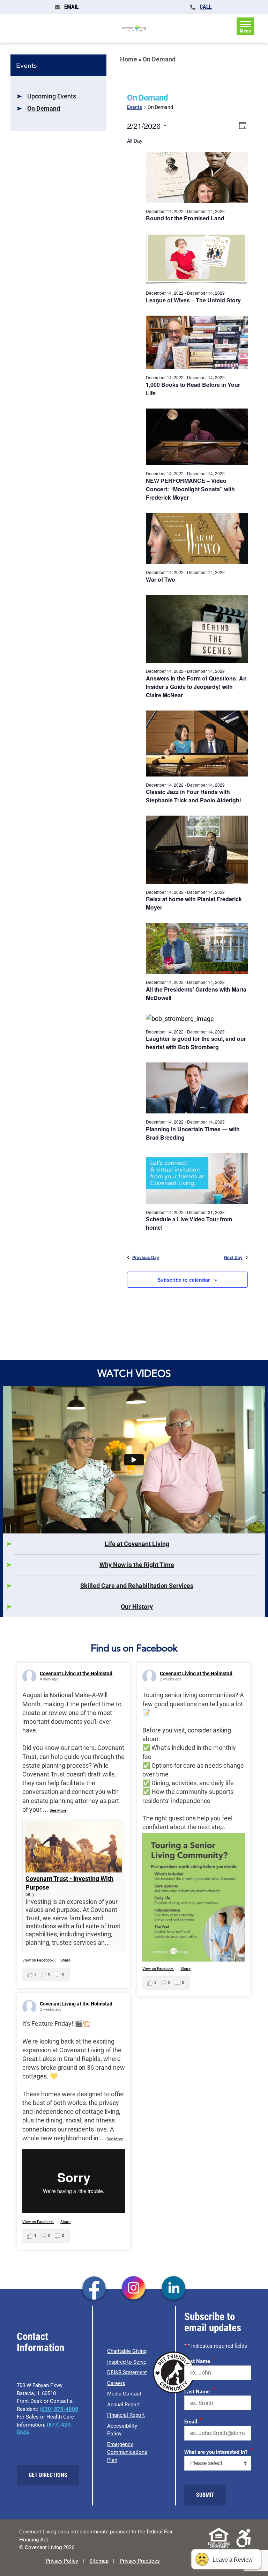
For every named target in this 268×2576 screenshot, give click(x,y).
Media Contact (124, 2394)
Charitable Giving (127, 2351)
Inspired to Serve (127, 2362)
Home (129, 59)
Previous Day (146, 1257)
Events (135, 107)
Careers (116, 2383)
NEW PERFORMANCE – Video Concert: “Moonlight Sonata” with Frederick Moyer (190, 489)
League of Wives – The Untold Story (193, 300)
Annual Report (124, 2405)
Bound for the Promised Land (185, 218)
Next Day (233, 1257)
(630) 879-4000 (59, 2409)
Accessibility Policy (122, 2430)
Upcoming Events (52, 96)
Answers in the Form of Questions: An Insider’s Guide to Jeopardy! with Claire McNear (196, 687)
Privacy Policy (62, 2561)
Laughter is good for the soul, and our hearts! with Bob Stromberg (196, 1043)
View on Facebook (38, 1960)
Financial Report (126, 2415)
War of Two (161, 579)
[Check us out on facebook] (94, 2289)
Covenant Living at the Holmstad (76, 1673)
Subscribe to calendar (184, 1280)
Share (65, 1960)
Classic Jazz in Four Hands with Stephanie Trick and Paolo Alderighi (193, 796)
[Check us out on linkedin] (174, 2289)
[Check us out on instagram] (134, 2289)
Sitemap (99, 2561)
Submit (205, 2495)
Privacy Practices (140, 2561)
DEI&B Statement (127, 2372)
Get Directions (48, 2475)
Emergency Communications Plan (127, 2452)
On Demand (44, 108)
